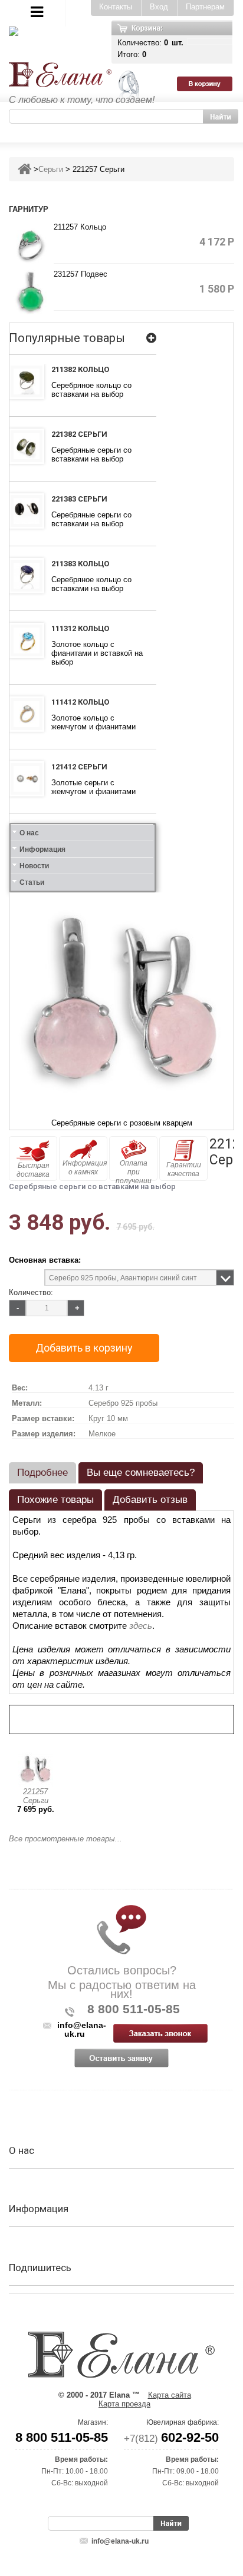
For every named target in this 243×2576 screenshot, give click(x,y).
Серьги (51, 169)
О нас (29, 833)
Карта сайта (170, 2395)
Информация (42, 849)
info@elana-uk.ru (120, 2541)
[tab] (42, 1473)
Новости (34, 866)
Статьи (32, 882)
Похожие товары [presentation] (55, 1500)
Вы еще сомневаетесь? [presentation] (141, 1473)
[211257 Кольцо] (31, 245)
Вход (159, 7)
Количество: (31, 1292)
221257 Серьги (36, 1796)
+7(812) (171, 2439)
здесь (141, 1626)
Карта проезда (124, 2404)
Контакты (116, 7)
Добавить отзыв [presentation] (150, 1500)
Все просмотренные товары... (65, 1839)
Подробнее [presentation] (42, 1473)
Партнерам (205, 7)
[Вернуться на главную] (24, 169)
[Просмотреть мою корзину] (210, 42)
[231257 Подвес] (31, 292)
